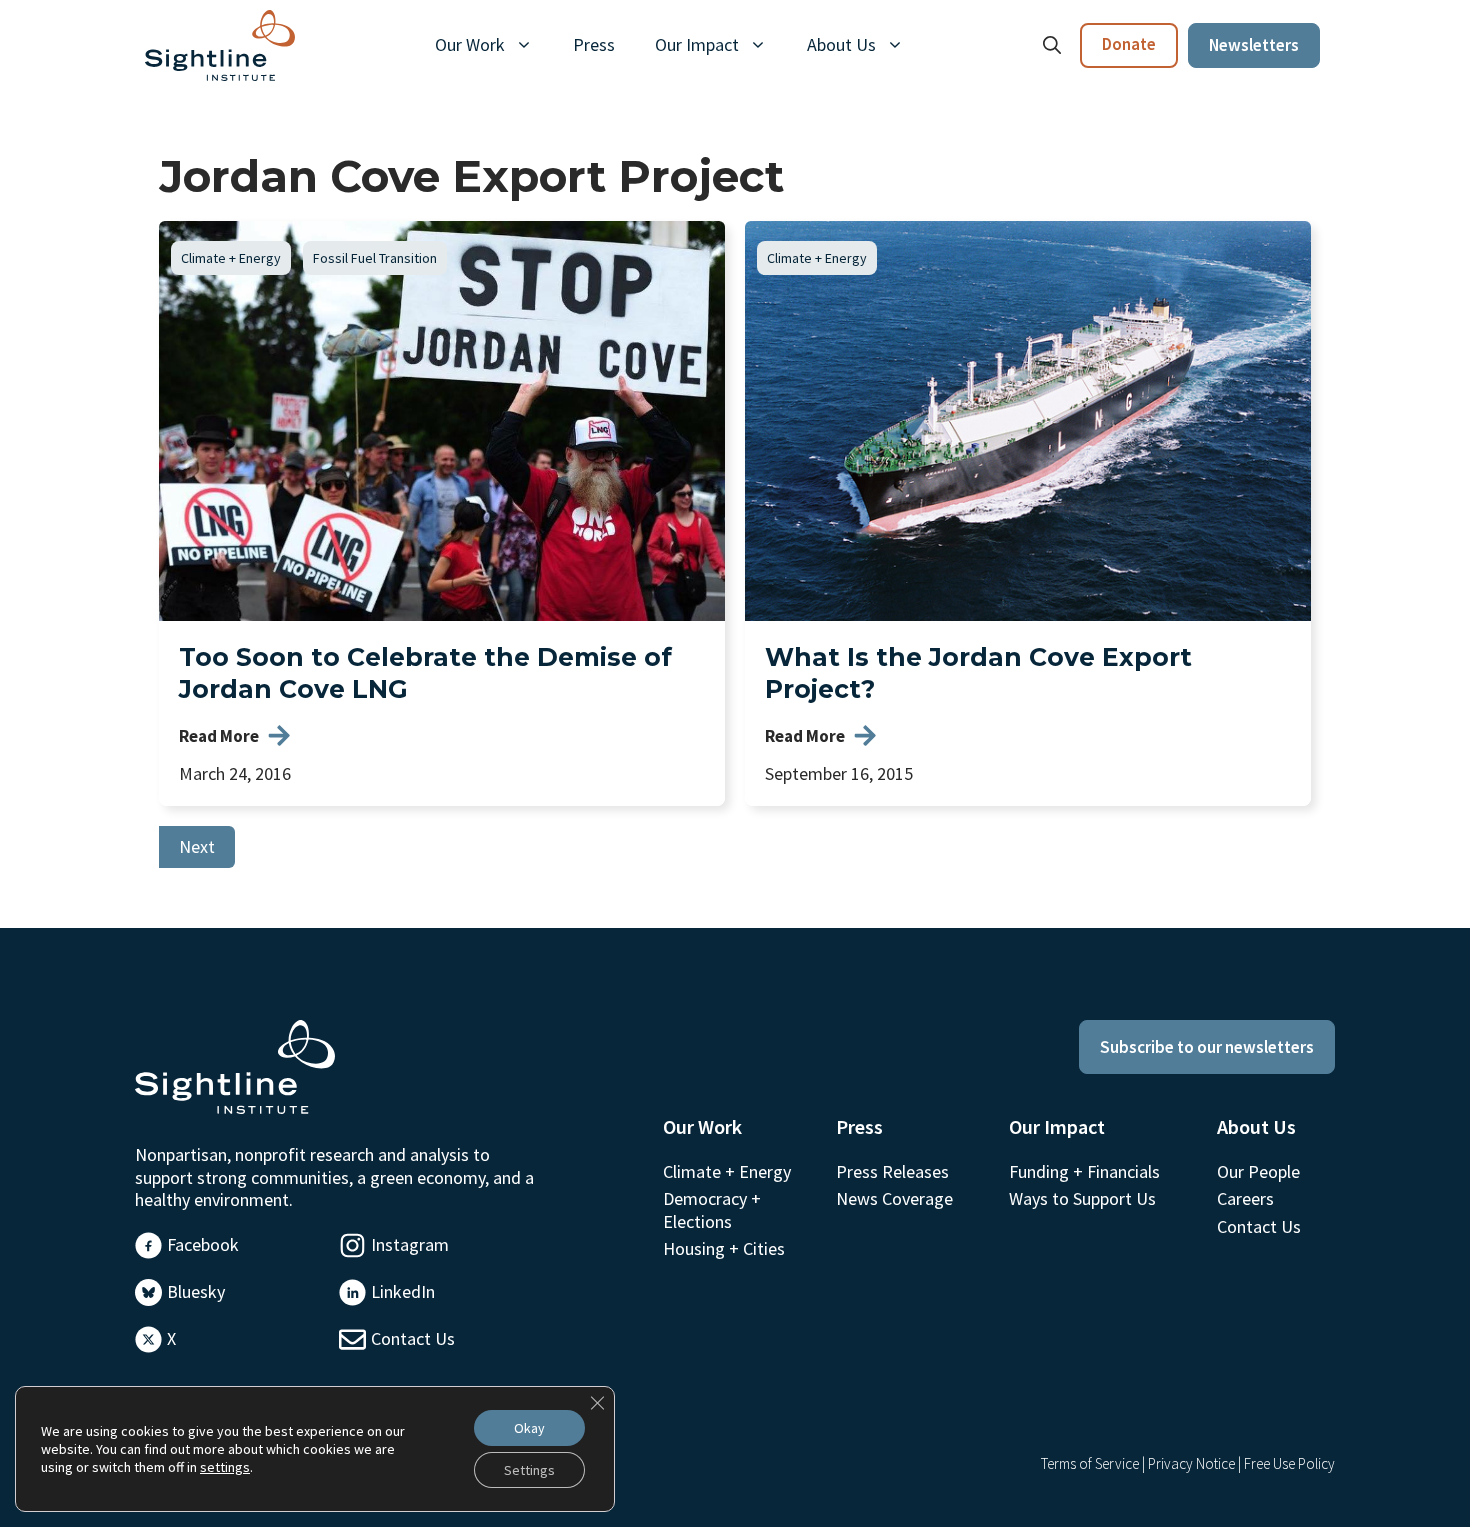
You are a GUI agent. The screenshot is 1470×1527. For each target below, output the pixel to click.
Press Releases (892, 1171)
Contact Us (413, 1338)
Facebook (203, 1244)
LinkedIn (403, 1291)
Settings (529, 1470)
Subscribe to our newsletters (1207, 1047)
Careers (1245, 1198)
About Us (841, 44)
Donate (1129, 44)
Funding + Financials (1084, 1171)
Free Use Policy (1289, 1463)
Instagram (410, 1244)
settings (225, 1467)
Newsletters (1254, 45)
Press (594, 44)
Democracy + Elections (712, 1209)
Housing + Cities (724, 1248)
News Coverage (894, 1198)
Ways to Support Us (1082, 1198)
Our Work (470, 44)
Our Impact (697, 44)
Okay (529, 1428)
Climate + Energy (231, 258)
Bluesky (196, 1291)
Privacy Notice (1191, 1463)
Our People (1258, 1171)
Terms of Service (1090, 1463)
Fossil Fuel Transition (375, 258)
